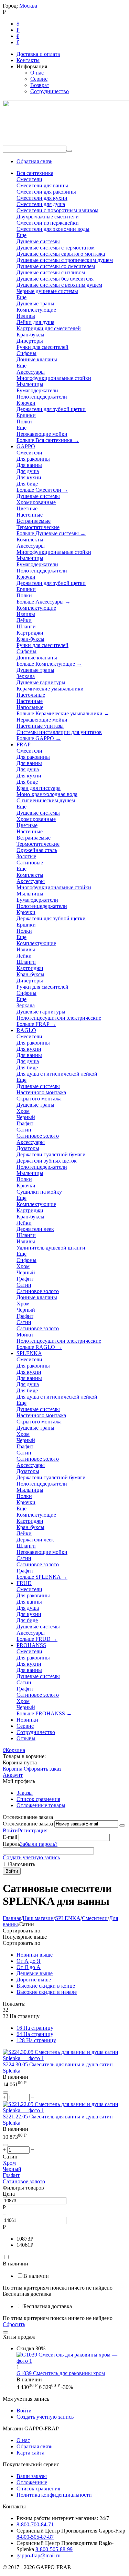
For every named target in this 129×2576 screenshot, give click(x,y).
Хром (9, 2163)
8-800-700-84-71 (35, 2524)
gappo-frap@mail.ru (39, 2555)
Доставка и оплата (38, 54)
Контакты (28, 60)
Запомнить (22, 1864)
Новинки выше (35, 1955)
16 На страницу (35, 2028)
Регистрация (33, 1830)
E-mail (10, 1837)
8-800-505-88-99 (54, 2549)
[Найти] (69, 151)
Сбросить (14, 2324)
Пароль (11, 1844)
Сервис (39, 79)
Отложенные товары (41, 1805)
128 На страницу (36, 2040)
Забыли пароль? (39, 1844)
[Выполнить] (122, 1825)
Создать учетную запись (31, 1857)
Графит (11, 2175)
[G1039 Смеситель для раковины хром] (71, 2361)
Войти (10, 1830)
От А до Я (29, 1961)
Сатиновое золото (24, 2181)
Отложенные (32, 2482)
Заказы (25, 1793)
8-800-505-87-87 (35, 2537)
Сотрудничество (50, 91)
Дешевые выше (35, 1973)
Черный (12, 2169)
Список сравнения (38, 1799)
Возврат (40, 85)
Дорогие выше (34, 1980)
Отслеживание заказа (28, 1824)
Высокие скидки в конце (46, 1986)
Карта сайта (30, 2453)
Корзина (13, 1769)
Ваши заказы (32, 2476)
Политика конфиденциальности (54, 2495)
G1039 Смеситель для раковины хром (61, 2373)
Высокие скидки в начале (47, 1992)
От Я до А (29, 1967)
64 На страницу (35, 2034)
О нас (37, 73)
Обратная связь (34, 161)
